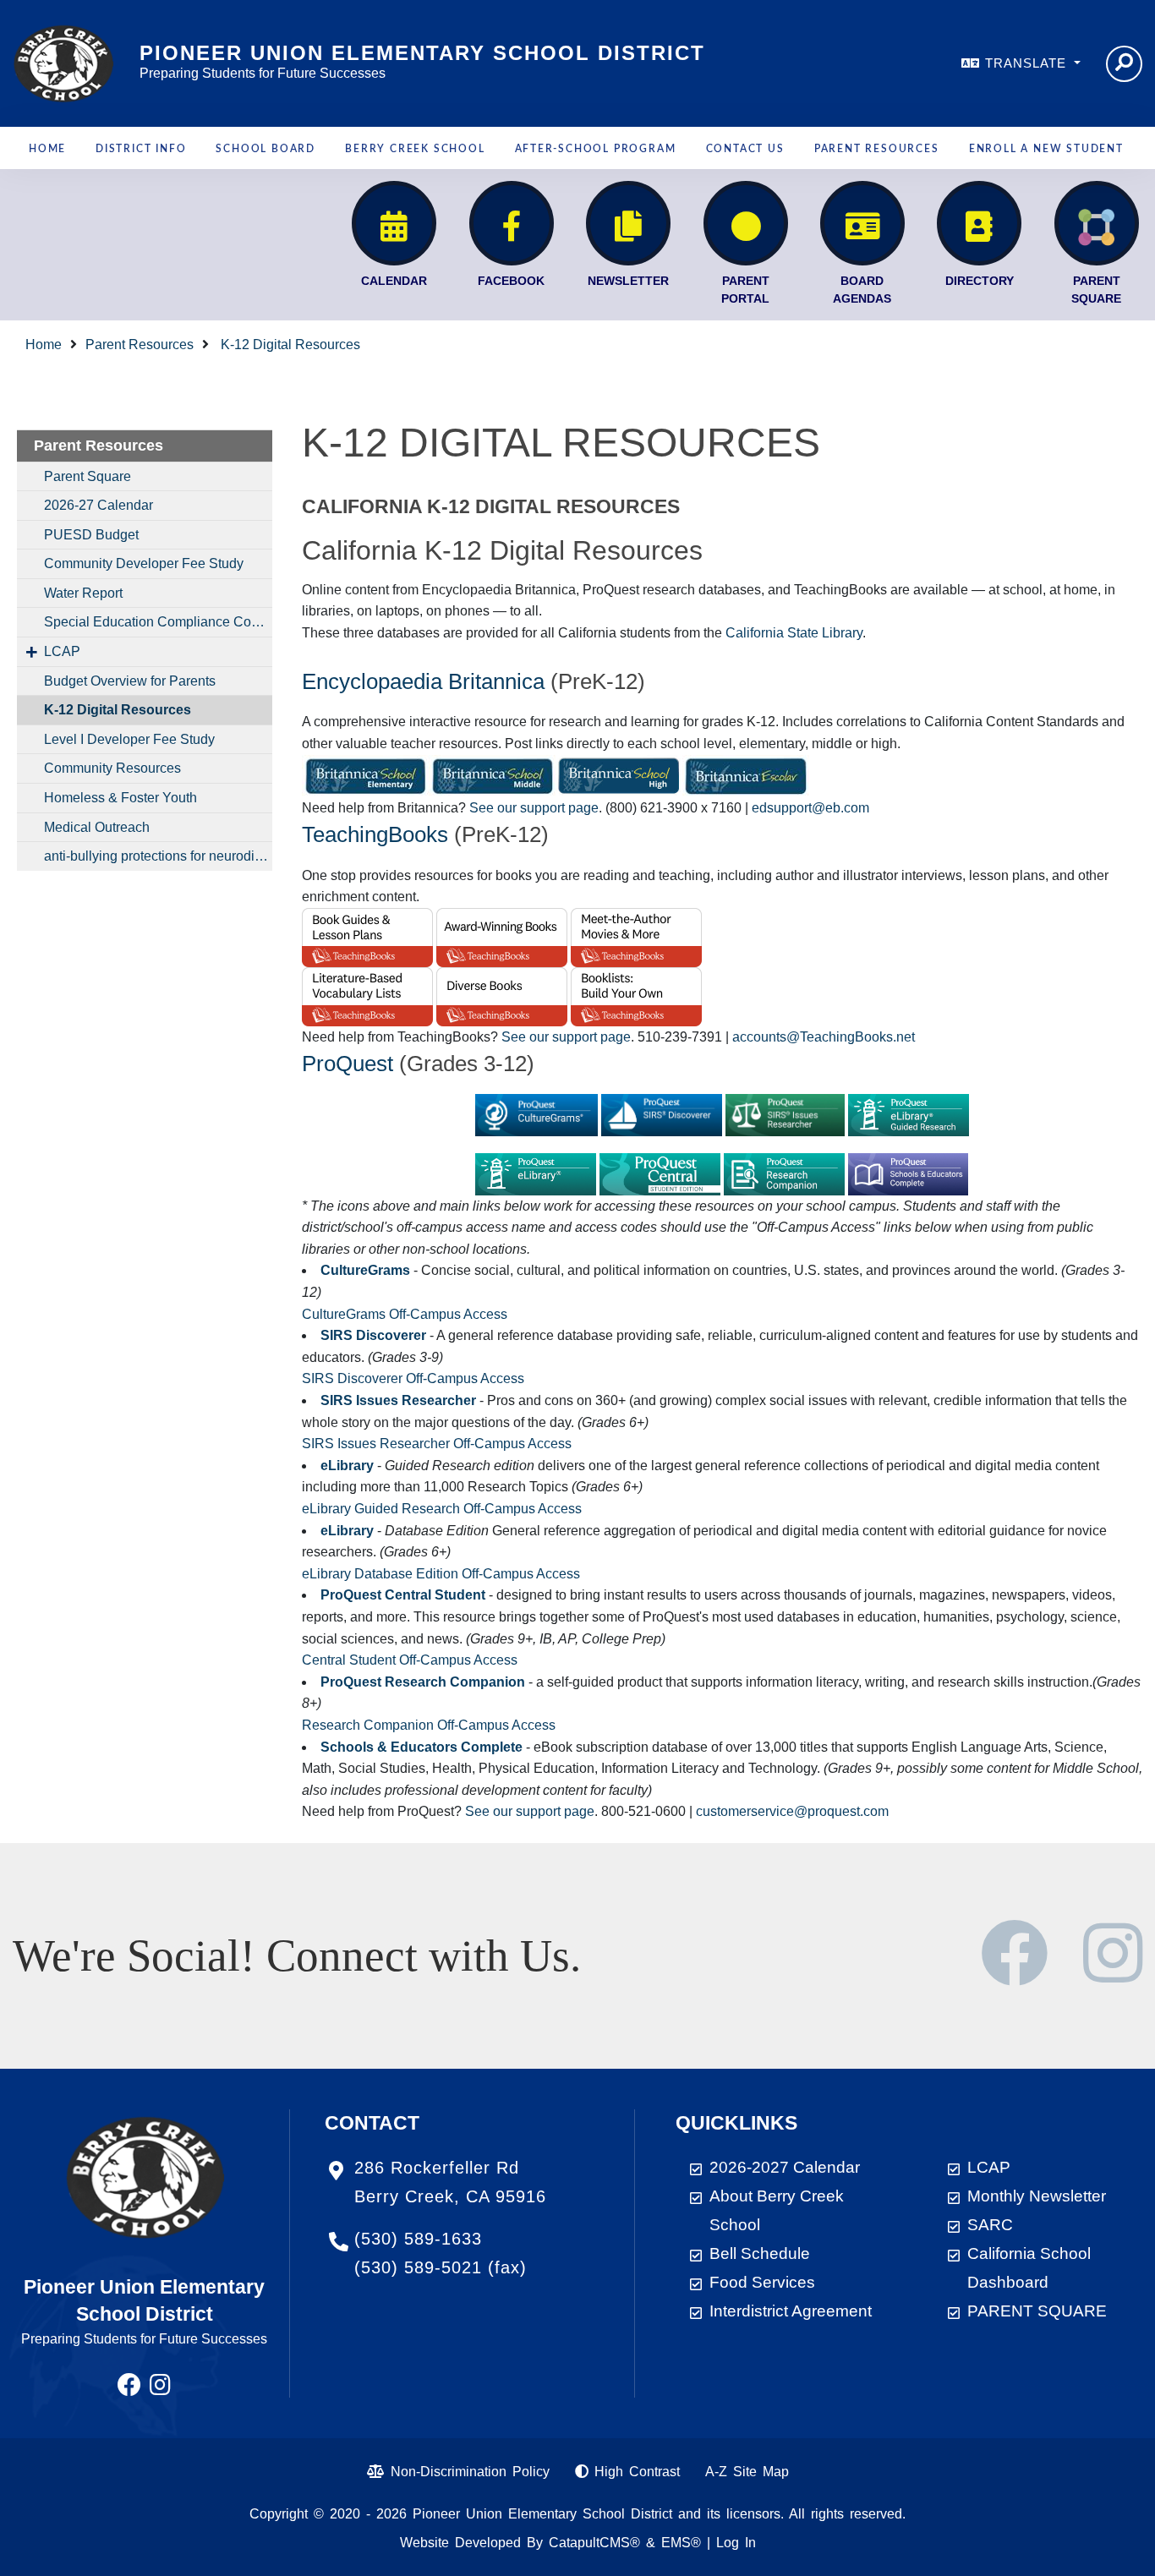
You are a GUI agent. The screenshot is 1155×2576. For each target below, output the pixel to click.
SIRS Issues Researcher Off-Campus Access (437, 1444)
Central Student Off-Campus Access (410, 1660)
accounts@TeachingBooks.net (824, 1037)
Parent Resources (877, 149)
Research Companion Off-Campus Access (429, 1725)
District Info (141, 149)
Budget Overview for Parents (130, 681)
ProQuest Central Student (403, 1595)
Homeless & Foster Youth (120, 798)
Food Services (762, 2282)
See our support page (534, 808)
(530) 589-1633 (418, 2239)
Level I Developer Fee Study (129, 739)
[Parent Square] (1097, 223)
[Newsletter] (628, 223)
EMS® (681, 2543)
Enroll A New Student (1046, 149)
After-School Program (596, 149)
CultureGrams (365, 1270)
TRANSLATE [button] (1028, 63)
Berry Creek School (415, 149)
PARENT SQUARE (1037, 2311)
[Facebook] (512, 223)
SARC (990, 2225)
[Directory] (979, 223)
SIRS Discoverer (373, 1335)
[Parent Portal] (746, 223)
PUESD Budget (91, 535)
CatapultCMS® (594, 2543)
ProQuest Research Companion (423, 1682)
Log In (736, 2543)
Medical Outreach (97, 827)
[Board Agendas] (862, 223)
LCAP (62, 651)
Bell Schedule (760, 2253)
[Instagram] (1113, 1974)
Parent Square (88, 476)
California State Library (794, 633)
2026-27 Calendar (99, 505)
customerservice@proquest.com (792, 1811)
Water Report (83, 593)
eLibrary (347, 1466)
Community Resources (112, 768)
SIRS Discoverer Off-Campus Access (413, 1378)
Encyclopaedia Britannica (423, 681)
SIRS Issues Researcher (398, 1400)
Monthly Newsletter (1037, 2196)
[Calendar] (394, 223)
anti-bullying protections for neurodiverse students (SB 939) (158, 856)
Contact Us (745, 149)
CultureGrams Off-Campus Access (405, 1314)
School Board (265, 149)
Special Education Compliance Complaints (158, 622)
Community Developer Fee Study (144, 563)
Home (47, 149)
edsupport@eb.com (810, 808)
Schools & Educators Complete (421, 1747)
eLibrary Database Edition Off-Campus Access (441, 1574)
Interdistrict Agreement (791, 2311)
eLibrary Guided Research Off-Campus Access (442, 1509)
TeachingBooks (375, 834)
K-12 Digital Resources (289, 345)
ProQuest (348, 1064)
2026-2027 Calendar (785, 2167)
